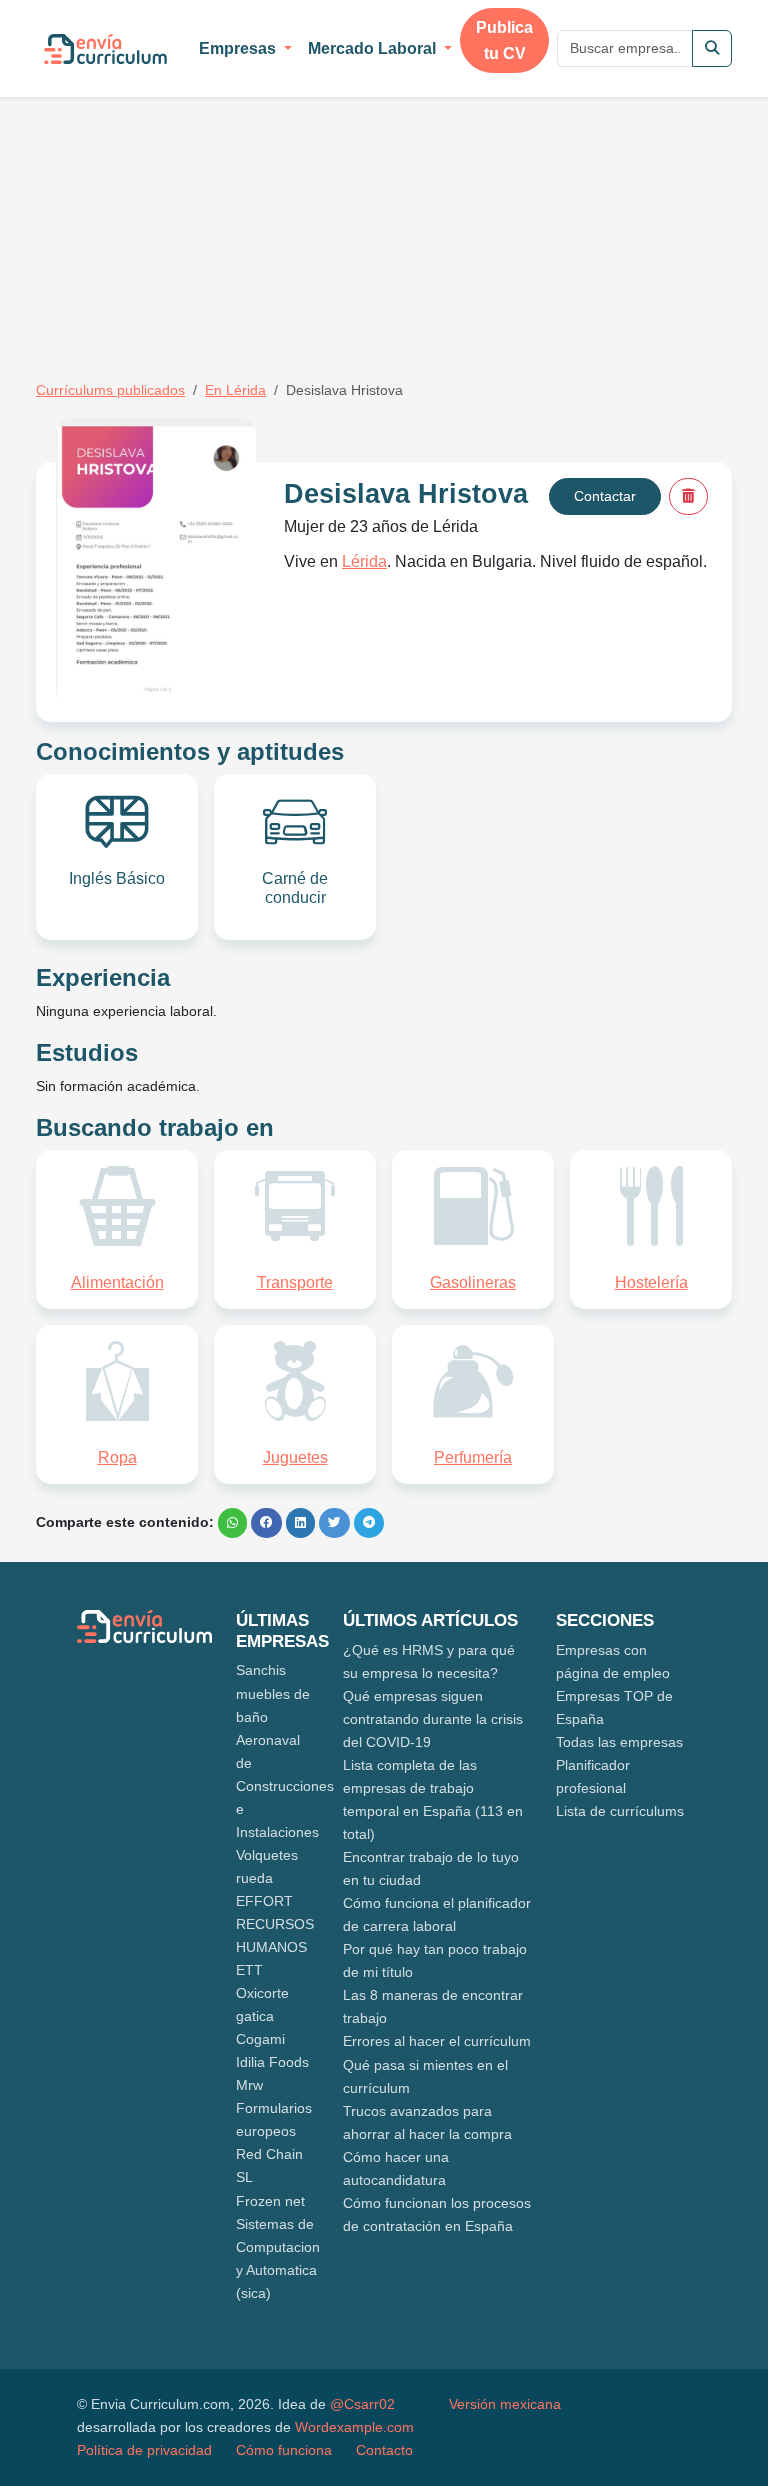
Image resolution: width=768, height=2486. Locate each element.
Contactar (605, 496)
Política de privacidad (144, 2450)
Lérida (364, 561)
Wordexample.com (354, 2427)
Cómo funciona (284, 2450)
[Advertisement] (204, 208)
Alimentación (117, 1282)
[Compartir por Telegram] (369, 1523)
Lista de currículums (620, 1811)
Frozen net (270, 2201)
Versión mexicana (505, 2404)
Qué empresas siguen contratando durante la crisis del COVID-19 (433, 1719)
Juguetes (295, 1457)
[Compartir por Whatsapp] (232, 1523)
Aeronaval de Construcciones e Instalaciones (285, 1786)
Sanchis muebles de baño (273, 1693)
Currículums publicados (110, 390)
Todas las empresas (619, 1742)
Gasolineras (473, 1282)
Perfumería (473, 1457)
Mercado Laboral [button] (374, 48)
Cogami (260, 2039)
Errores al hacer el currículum (437, 2041)
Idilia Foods (272, 2062)
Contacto (384, 2450)
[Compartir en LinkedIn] (300, 1523)
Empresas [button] (239, 48)
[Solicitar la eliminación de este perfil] (688, 496)
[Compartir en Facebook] (266, 1523)
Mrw (249, 2085)
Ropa (117, 1457)
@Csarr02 (362, 2404)
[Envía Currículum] (105, 49)
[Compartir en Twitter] (334, 1523)
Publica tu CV (504, 40)
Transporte (295, 1282)
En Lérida (235, 390)
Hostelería (651, 1282)
